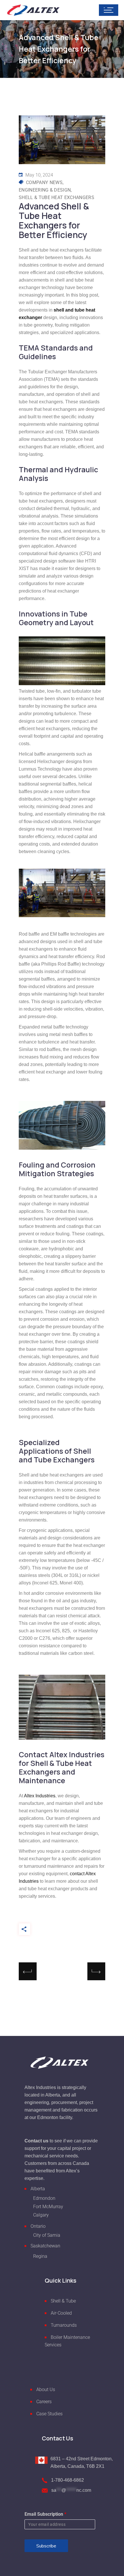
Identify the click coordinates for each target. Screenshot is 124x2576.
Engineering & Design (45, 190)
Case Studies (49, 2414)
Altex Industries (40, 1796)
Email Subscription (45, 2514)
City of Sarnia (47, 2235)
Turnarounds (64, 2325)
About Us (46, 2389)
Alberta (38, 2189)
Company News (44, 182)
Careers (44, 2402)
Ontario (38, 2226)
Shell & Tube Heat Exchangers (57, 197)
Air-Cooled (61, 2313)
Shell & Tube (63, 2301)
